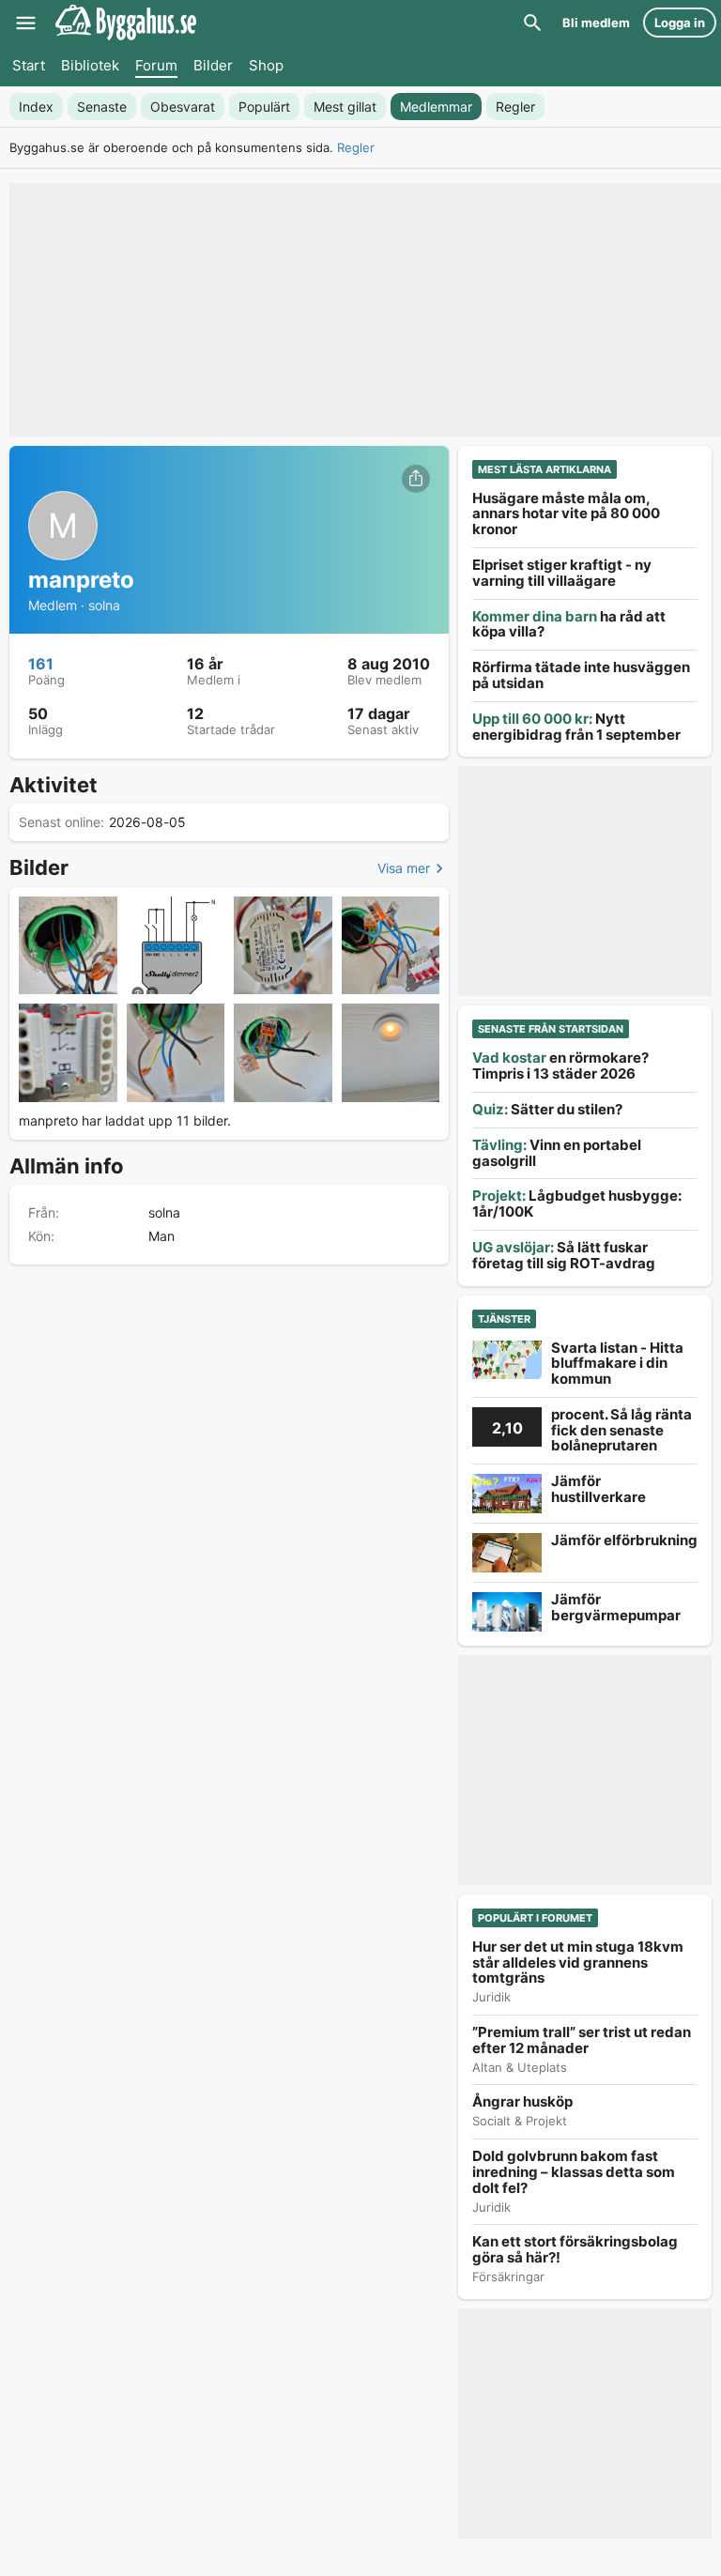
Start (29, 65)
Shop (266, 65)
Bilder (213, 65)
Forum (156, 65)
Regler (356, 147)
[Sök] (532, 23)
